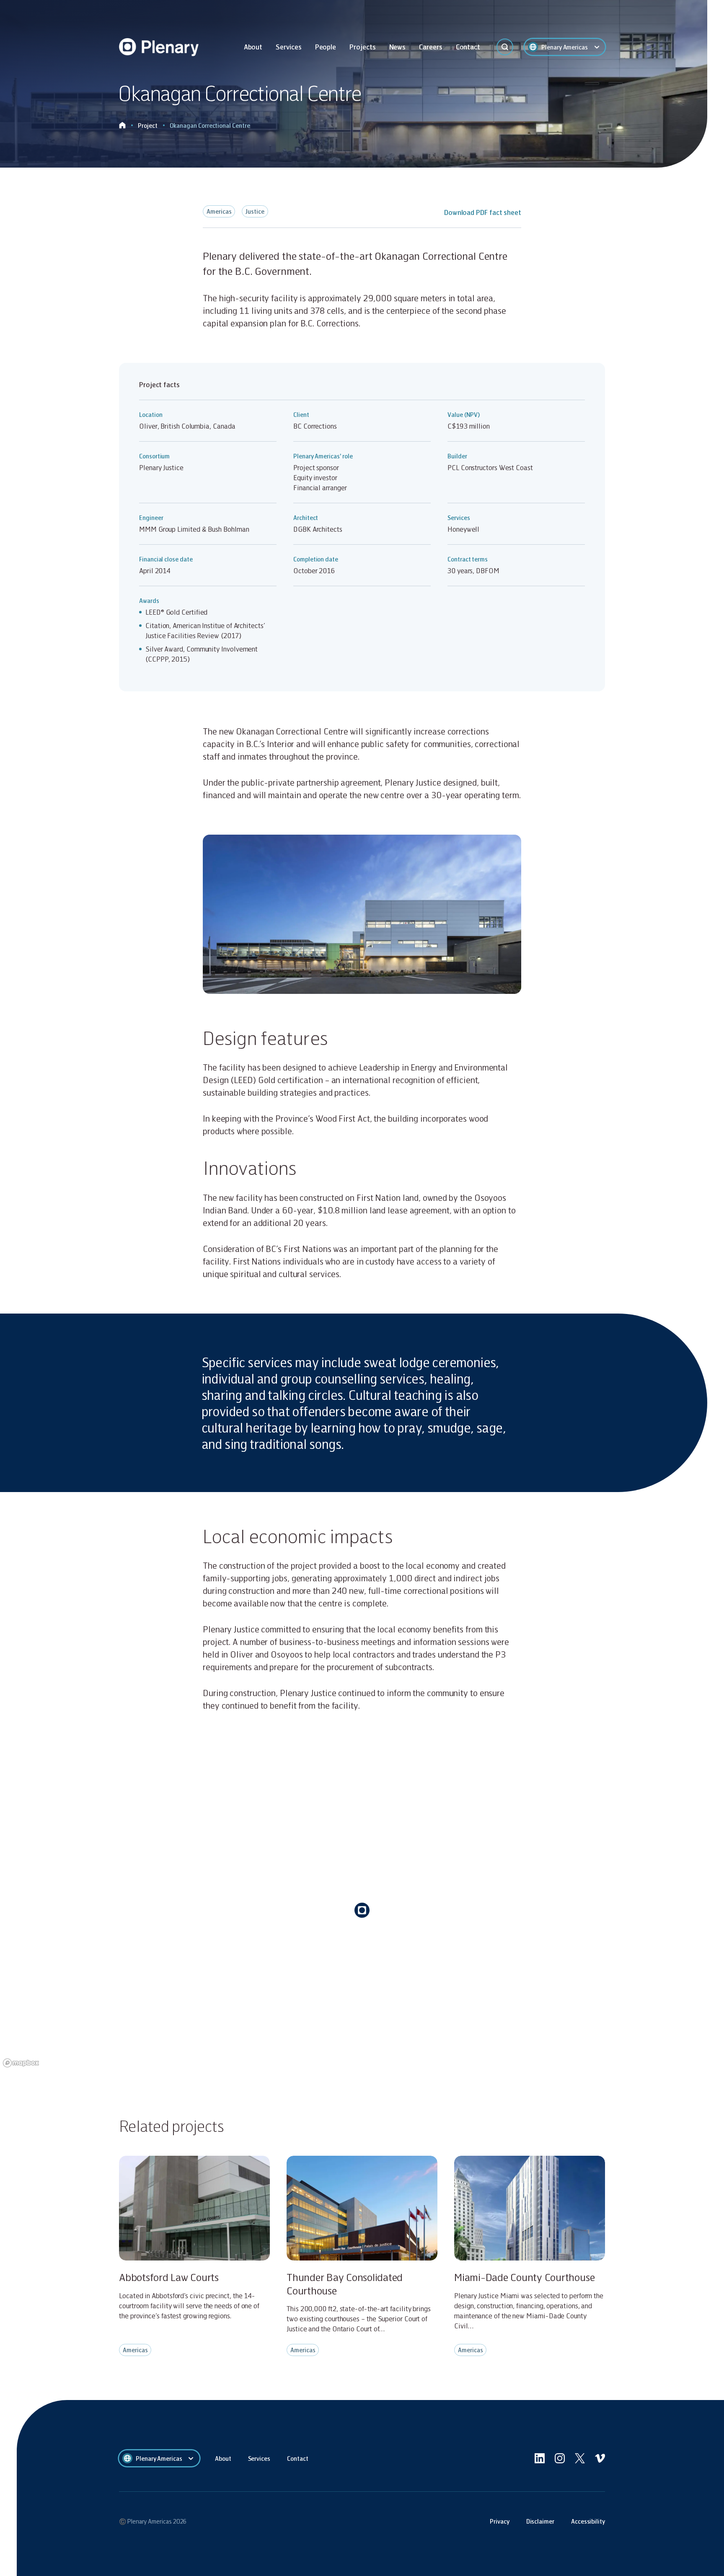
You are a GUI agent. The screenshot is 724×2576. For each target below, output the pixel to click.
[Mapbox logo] (21, 2063)
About (253, 47)
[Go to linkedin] (540, 2458)
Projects (362, 47)
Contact (468, 47)
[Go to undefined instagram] (560, 2458)
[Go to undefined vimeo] (600, 2458)
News (398, 47)
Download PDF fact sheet (483, 212)
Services (288, 47)
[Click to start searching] (505, 47)
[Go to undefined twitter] (580, 2458)
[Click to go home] (122, 125)
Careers (431, 47)
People (326, 47)
